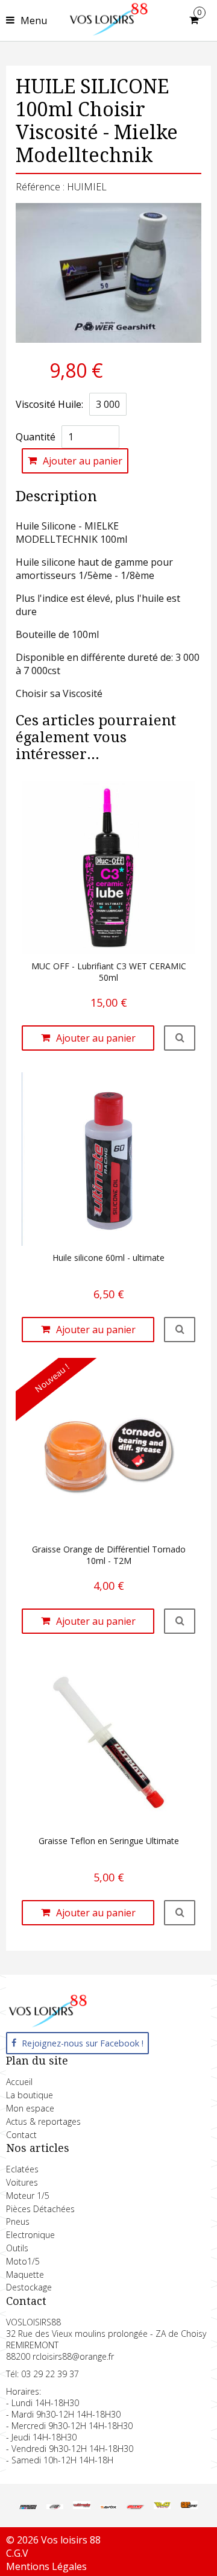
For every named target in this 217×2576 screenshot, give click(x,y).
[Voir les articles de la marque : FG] (55, 2506)
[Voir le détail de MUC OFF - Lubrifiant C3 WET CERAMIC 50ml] (180, 1038)
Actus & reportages (43, 2121)
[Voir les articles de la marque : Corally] (135, 2506)
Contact (21, 2135)
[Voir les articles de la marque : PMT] (162, 2506)
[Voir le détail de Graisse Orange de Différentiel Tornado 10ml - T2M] (180, 1621)
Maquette (25, 2274)
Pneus (18, 2221)
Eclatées (22, 2169)
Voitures (22, 2182)
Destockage (29, 2287)
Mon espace (30, 2108)
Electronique (30, 2235)
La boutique (30, 2095)
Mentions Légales (46, 2566)
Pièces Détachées (40, 2209)
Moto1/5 (23, 2261)
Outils (17, 2248)
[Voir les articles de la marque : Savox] (108, 2506)
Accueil (19, 2082)
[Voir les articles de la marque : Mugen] (28, 2506)
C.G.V (17, 2553)
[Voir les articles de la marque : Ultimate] (81, 2506)
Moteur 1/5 (28, 2196)
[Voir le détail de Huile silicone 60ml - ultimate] (180, 1330)
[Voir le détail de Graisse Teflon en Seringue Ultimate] (180, 1913)
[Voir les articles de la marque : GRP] (189, 2506)
